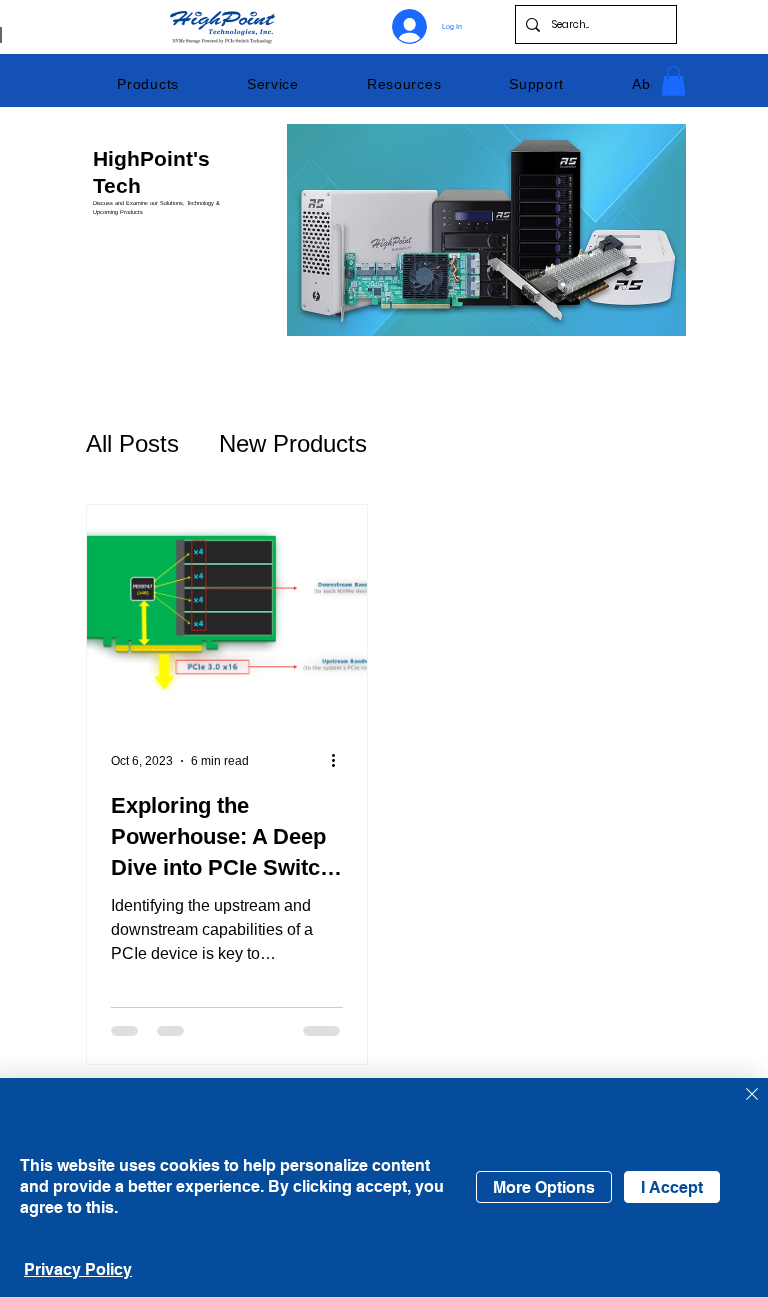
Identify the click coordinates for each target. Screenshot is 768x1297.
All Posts (132, 443)
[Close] (752, 1095)
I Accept (672, 1187)
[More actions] (340, 761)
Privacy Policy (78, 1269)
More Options (544, 1187)
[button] (148, 84)
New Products (293, 443)
